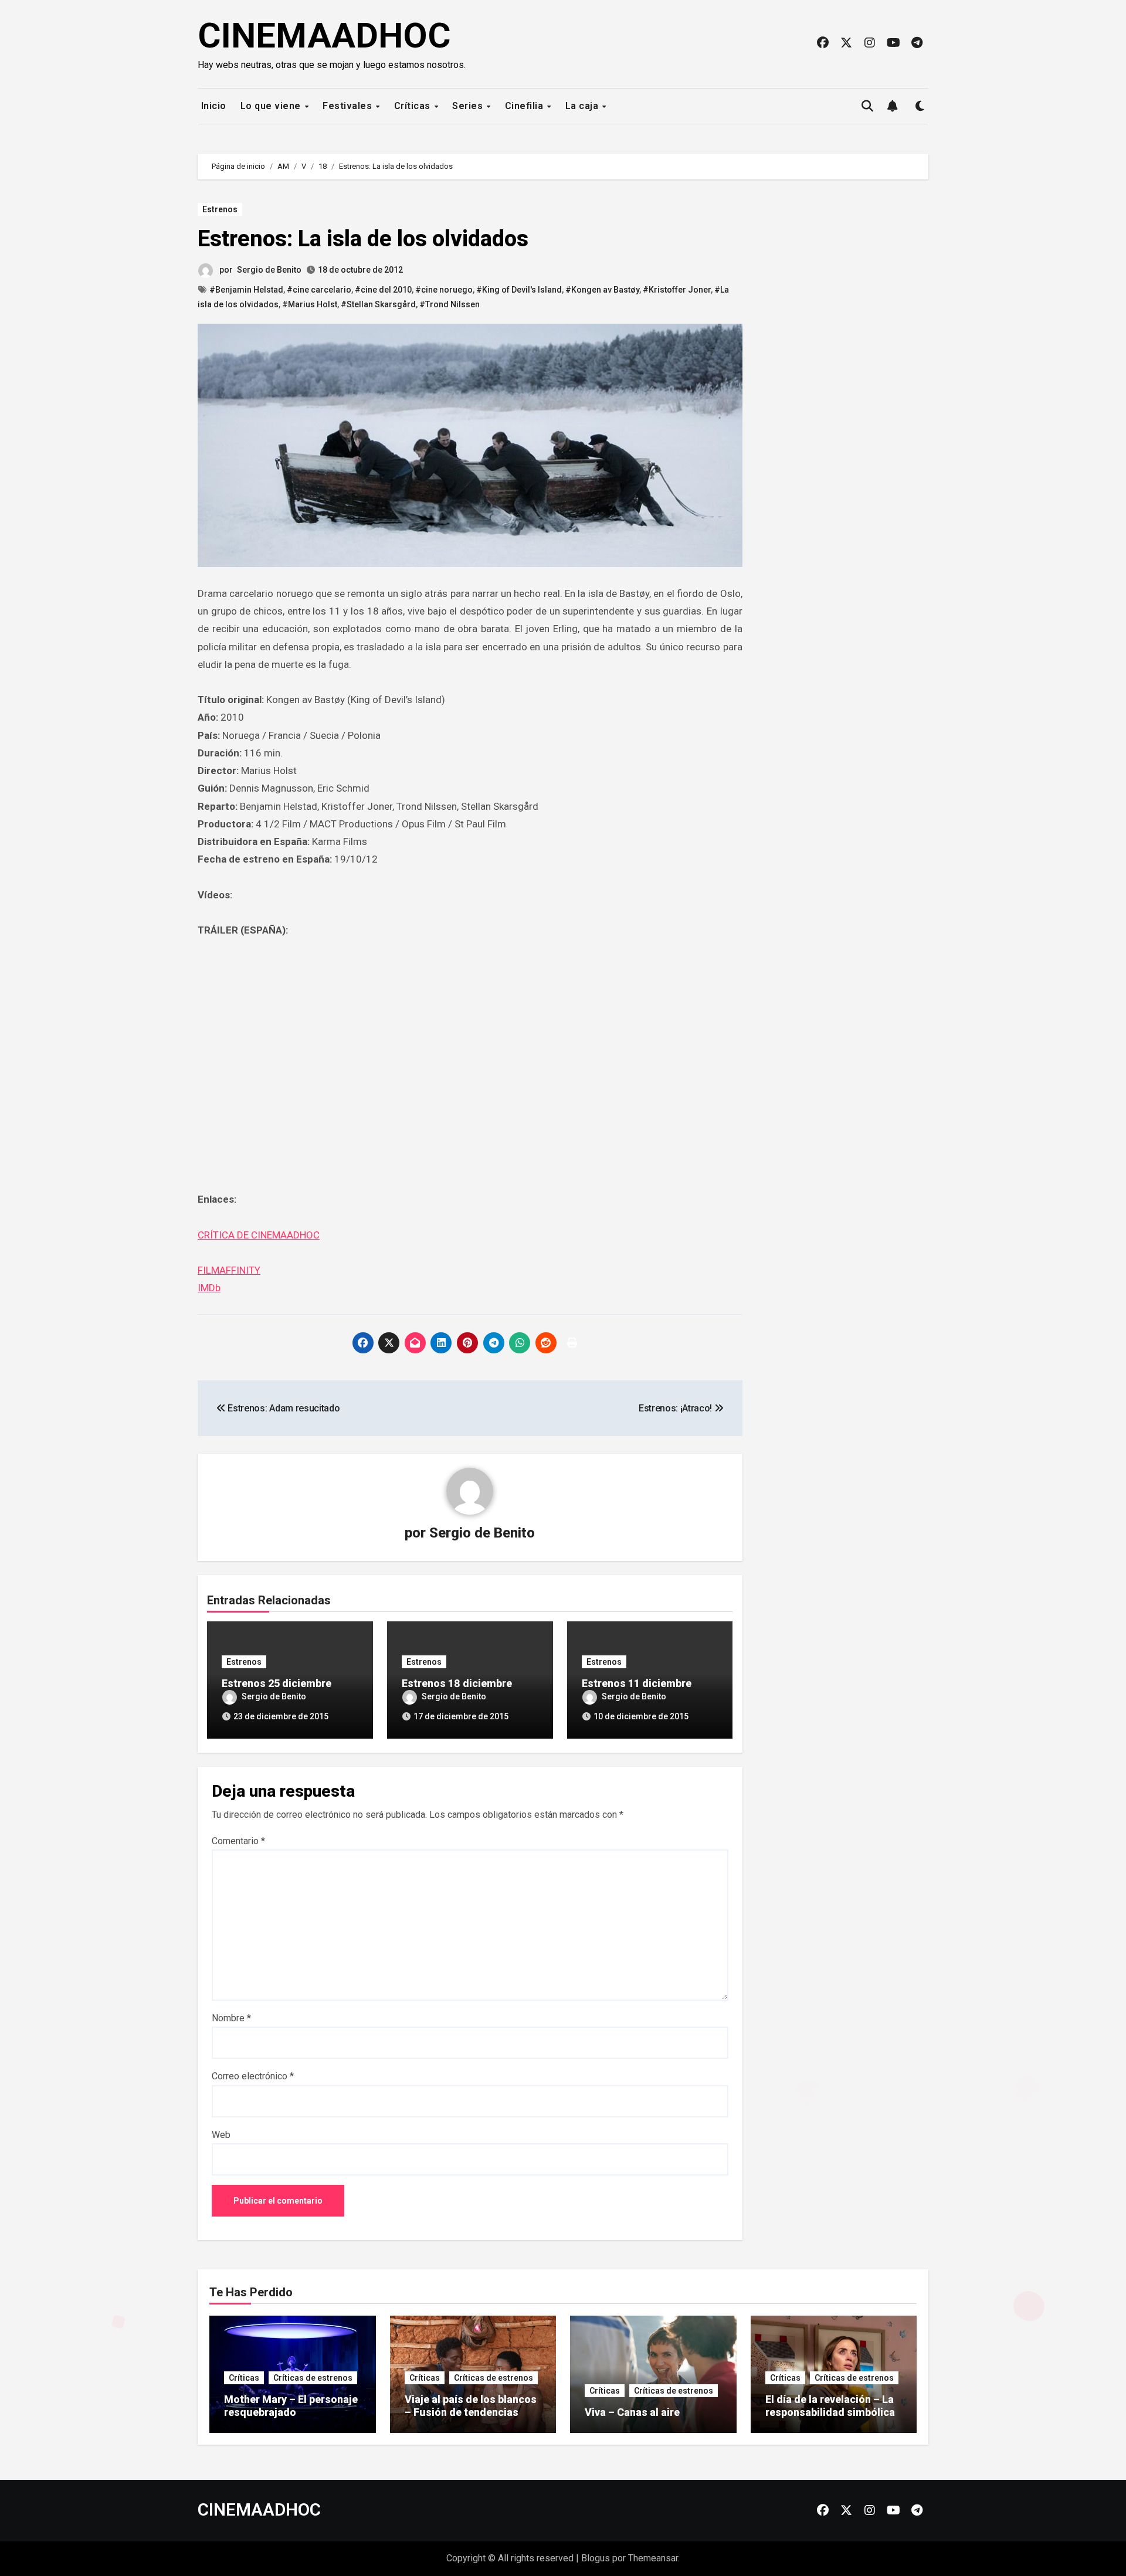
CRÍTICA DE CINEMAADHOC (259, 1235)
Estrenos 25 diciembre (277, 1683)
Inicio (212, 106)
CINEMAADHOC (324, 35)
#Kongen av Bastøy (602, 290)
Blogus (596, 2558)
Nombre (231, 2018)
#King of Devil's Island (519, 290)
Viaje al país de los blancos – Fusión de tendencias (471, 2406)
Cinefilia (525, 106)
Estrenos (220, 209)
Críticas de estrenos (313, 2378)
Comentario (238, 1841)
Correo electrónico (253, 2076)
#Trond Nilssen (450, 304)
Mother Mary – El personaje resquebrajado (291, 2406)
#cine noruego (444, 290)
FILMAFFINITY (229, 1270)
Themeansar (653, 2558)
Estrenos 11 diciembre (637, 1683)
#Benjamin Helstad (246, 290)
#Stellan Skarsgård (378, 304)
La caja (583, 106)
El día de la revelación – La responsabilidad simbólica (830, 2406)
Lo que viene (272, 106)
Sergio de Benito (269, 270)
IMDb (209, 1288)
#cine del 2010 (383, 290)
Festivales (349, 106)
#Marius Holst (310, 304)
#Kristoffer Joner (677, 290)
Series (469, 106)
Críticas (414, 106)
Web (221, 2135)
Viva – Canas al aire (632, 2412)
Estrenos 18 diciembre (457, 1683)
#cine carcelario (319, 290)
